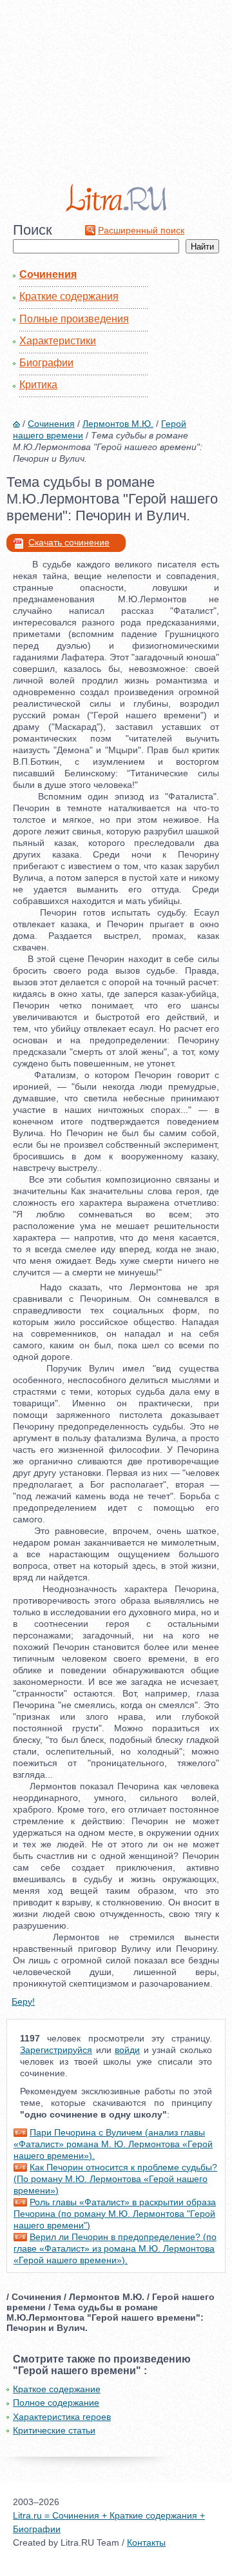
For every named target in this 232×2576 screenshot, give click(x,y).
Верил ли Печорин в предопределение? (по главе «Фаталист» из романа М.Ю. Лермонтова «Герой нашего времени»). (115, 2248)
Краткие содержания (69, 296)
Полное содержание (56, 2403)
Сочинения (48, 274)
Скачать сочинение (69, 542)
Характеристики (58, 341)
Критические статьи (54, 2430)
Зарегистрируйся (56, 2050)
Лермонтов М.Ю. (118, 424)
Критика (38, 385)
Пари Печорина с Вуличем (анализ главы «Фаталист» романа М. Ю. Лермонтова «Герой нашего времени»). (113, 2144)
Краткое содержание (57, 2389)
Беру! (23, 2001)
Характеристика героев (62, 2417)
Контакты (146, 2542)
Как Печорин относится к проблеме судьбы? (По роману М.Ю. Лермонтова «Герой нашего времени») (115, 2179)
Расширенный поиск (141, 230)
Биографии (46, 363)
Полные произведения (74, 319)
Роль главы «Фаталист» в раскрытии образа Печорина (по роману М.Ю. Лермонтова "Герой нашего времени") (115, 2214)
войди (127, 2050)
